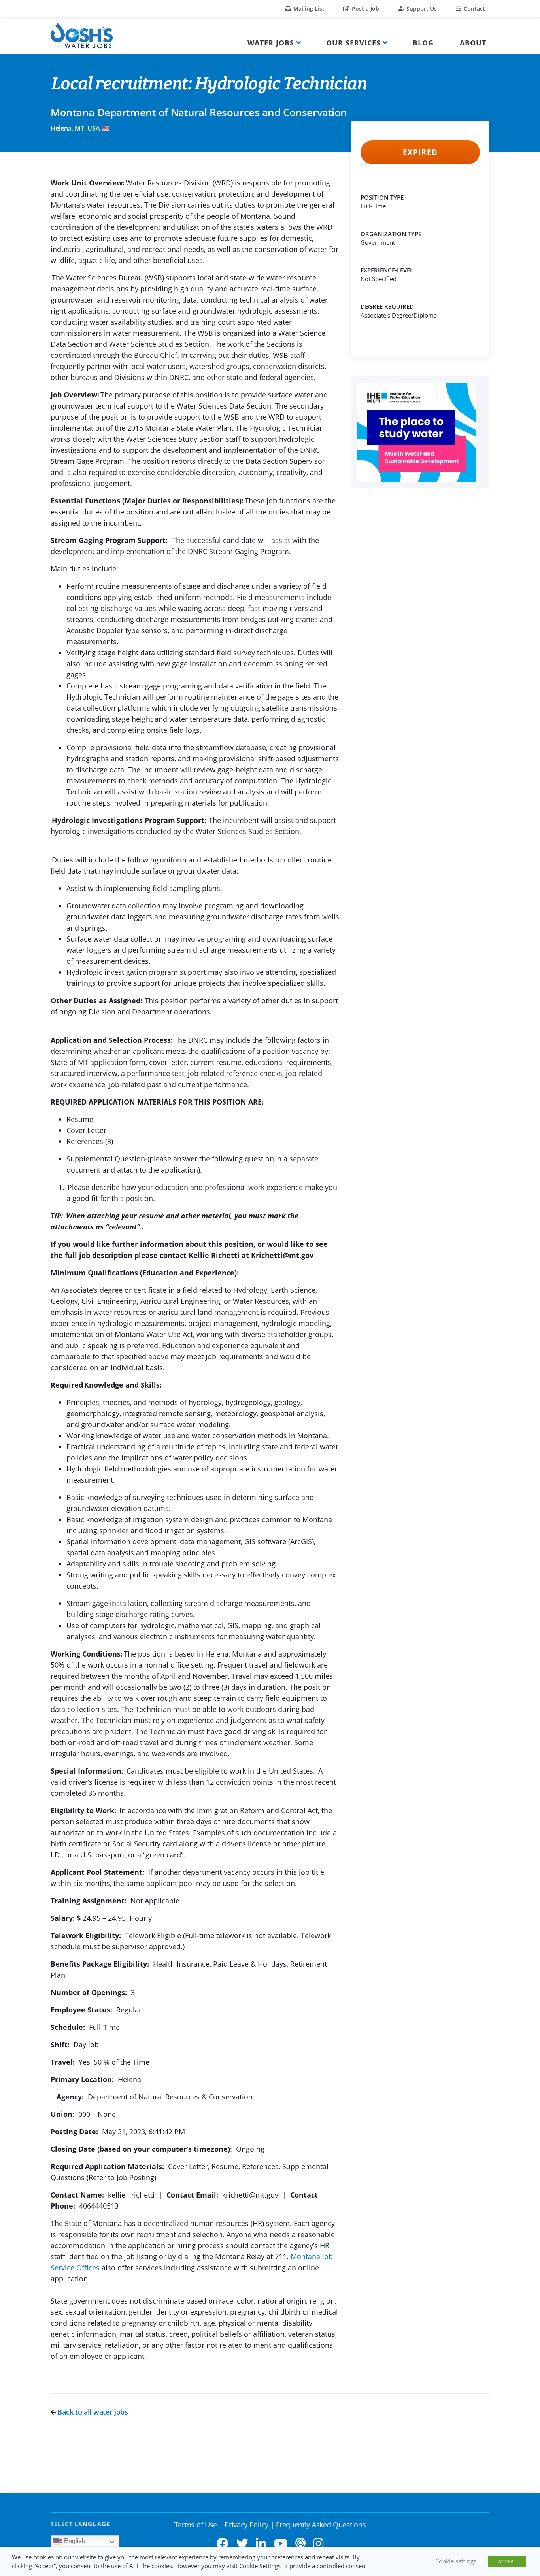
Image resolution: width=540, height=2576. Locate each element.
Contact (474, 9)
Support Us (421, 9)
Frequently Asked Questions (321, 2525)
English (74, 2541)
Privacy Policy (246, 2525)
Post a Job (365, 9)
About (473, 43)
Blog (423, 43)
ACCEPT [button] (507, 2561)
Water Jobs (271, 43)
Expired (420, 152)
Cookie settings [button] (456, 2561)
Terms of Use (196, 2525)
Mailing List (308, 9)
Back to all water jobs (92, 2412)
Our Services (353, 43)
